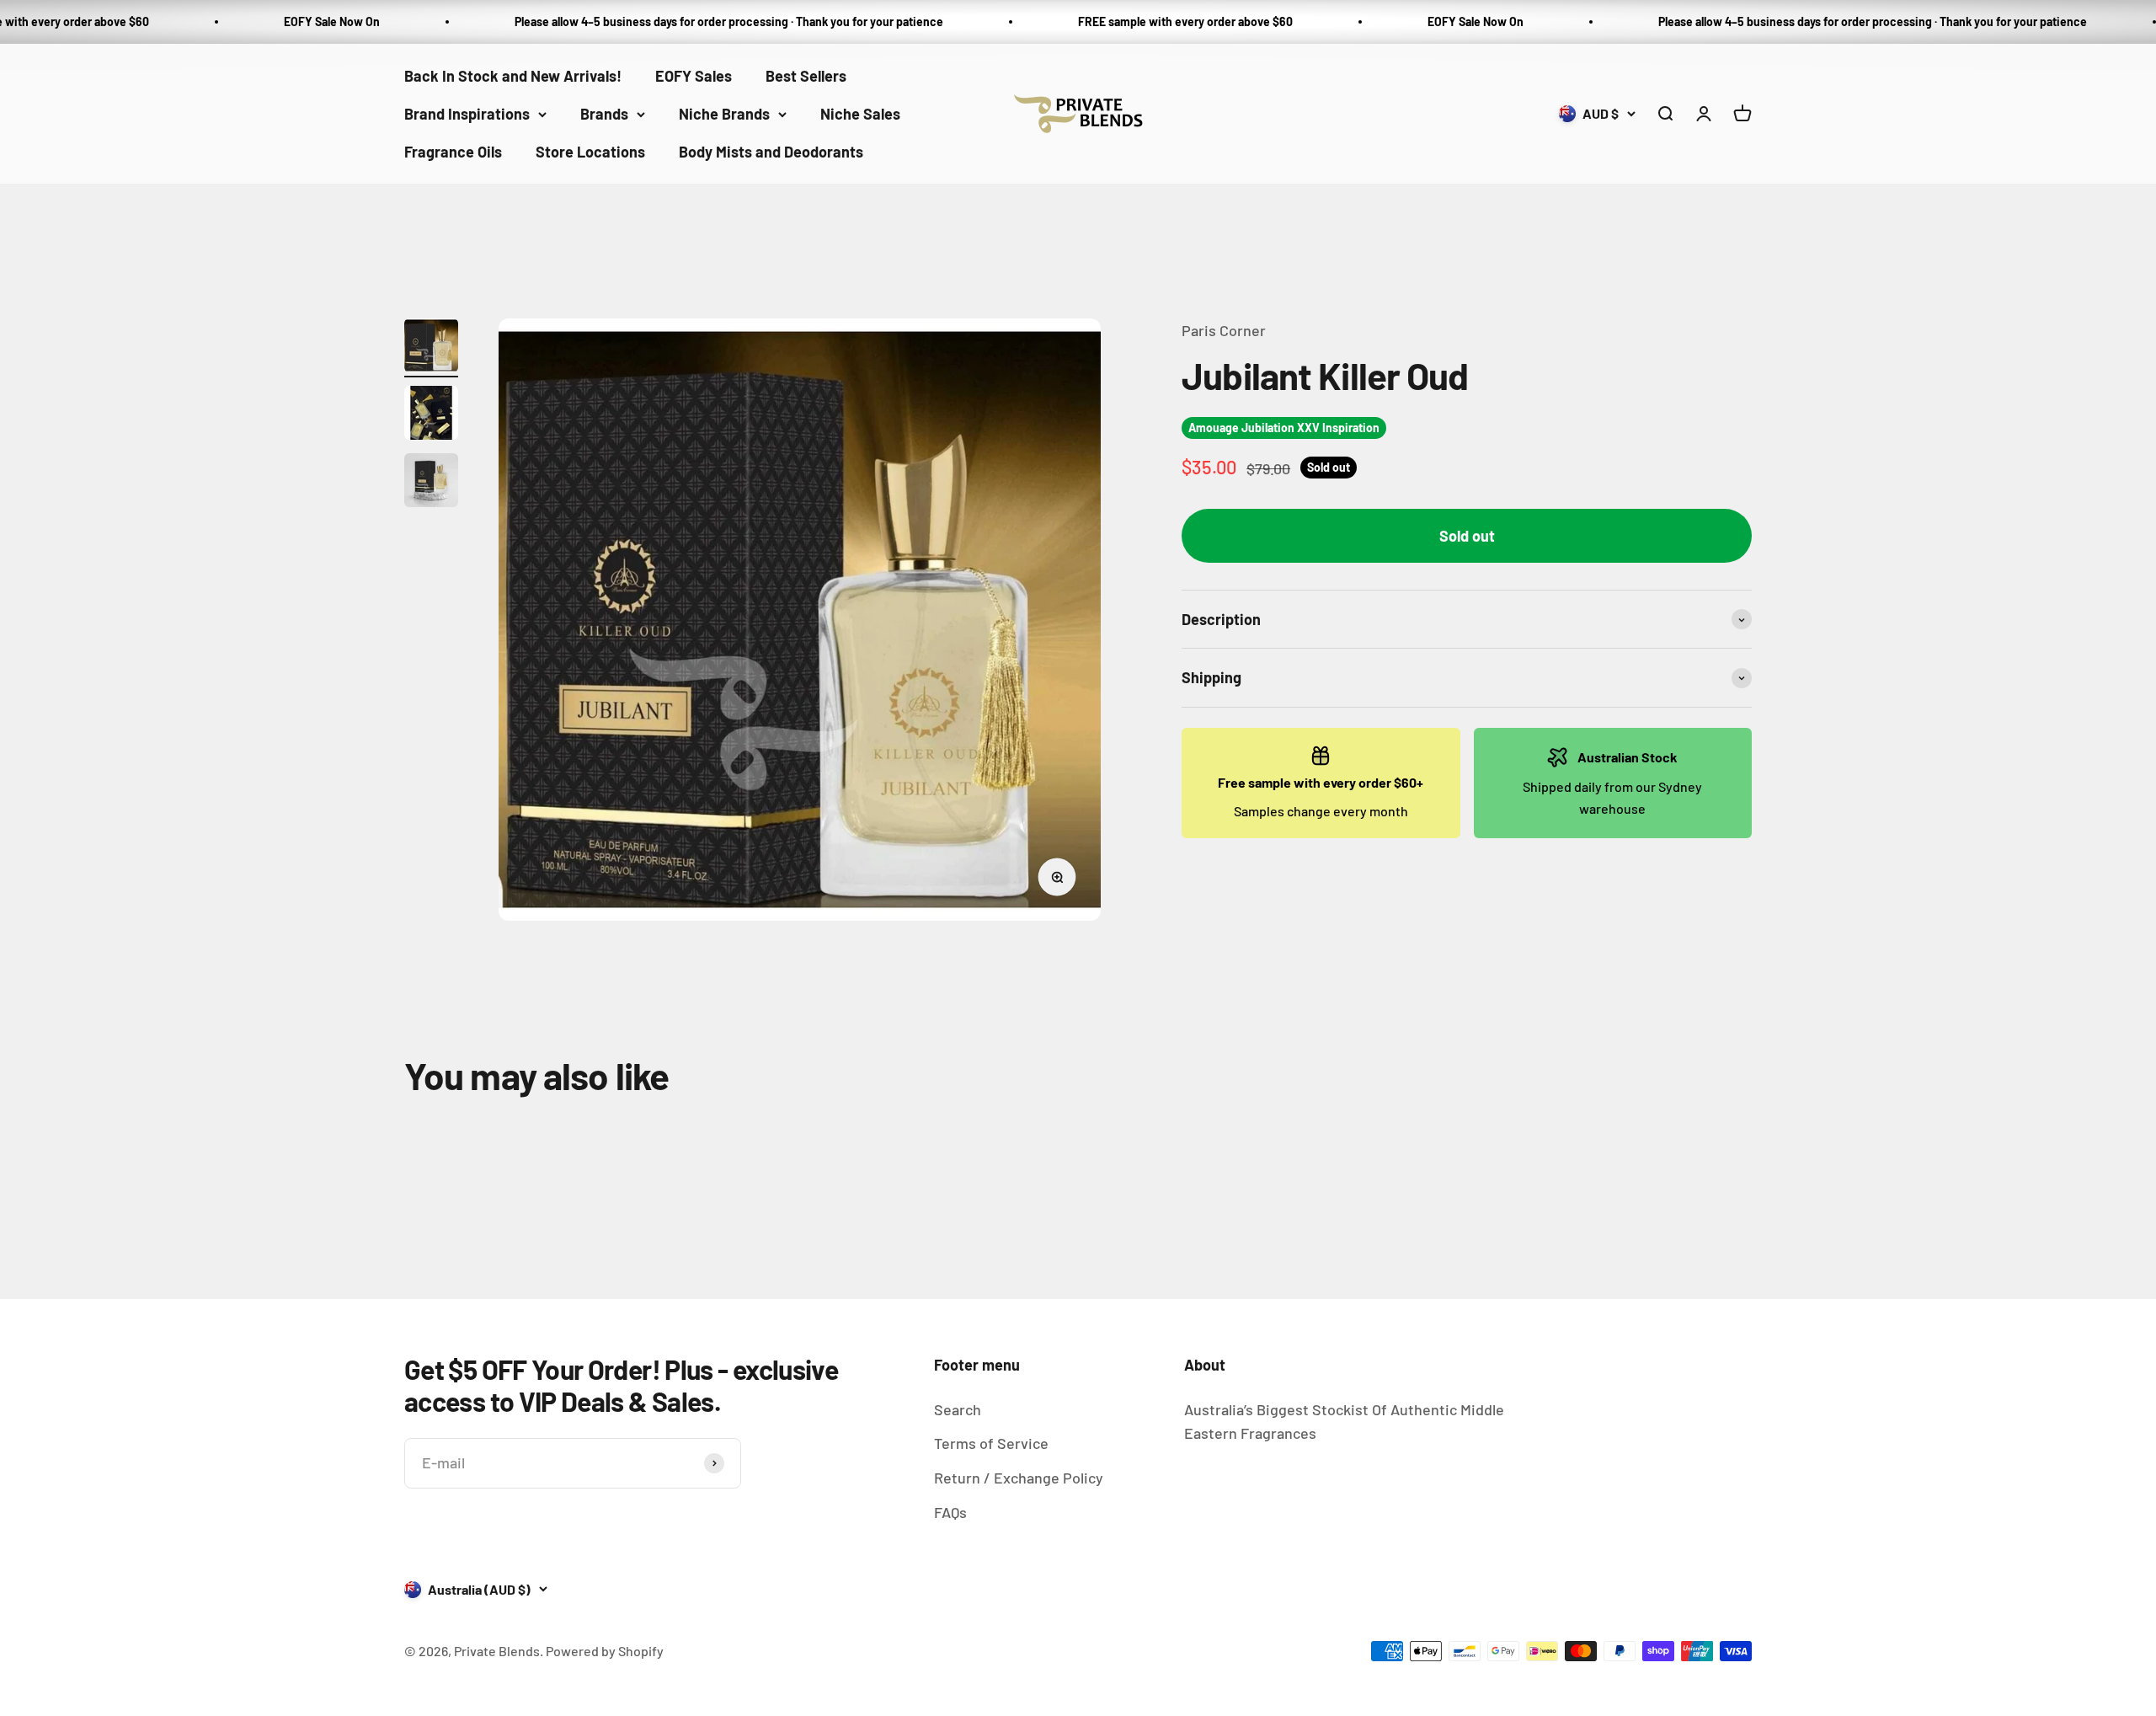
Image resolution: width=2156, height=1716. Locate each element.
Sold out (1467, 536)
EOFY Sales (694, 76)
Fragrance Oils (453, 151)
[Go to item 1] (431, 348)
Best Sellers (806, 76)
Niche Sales (860, 114)
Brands (604, 114)
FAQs (950, 1512)
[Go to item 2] (431, 415)
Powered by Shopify (605, 1651)
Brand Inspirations (467, 114)
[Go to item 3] (431, 483)
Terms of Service (991, 1443)
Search (958, 1409)
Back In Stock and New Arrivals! (513, 76)
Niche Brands (724, 114)
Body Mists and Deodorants (771, 151)
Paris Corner (1224, 330)
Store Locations (590, 151)
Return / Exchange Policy (1019, 1478)
